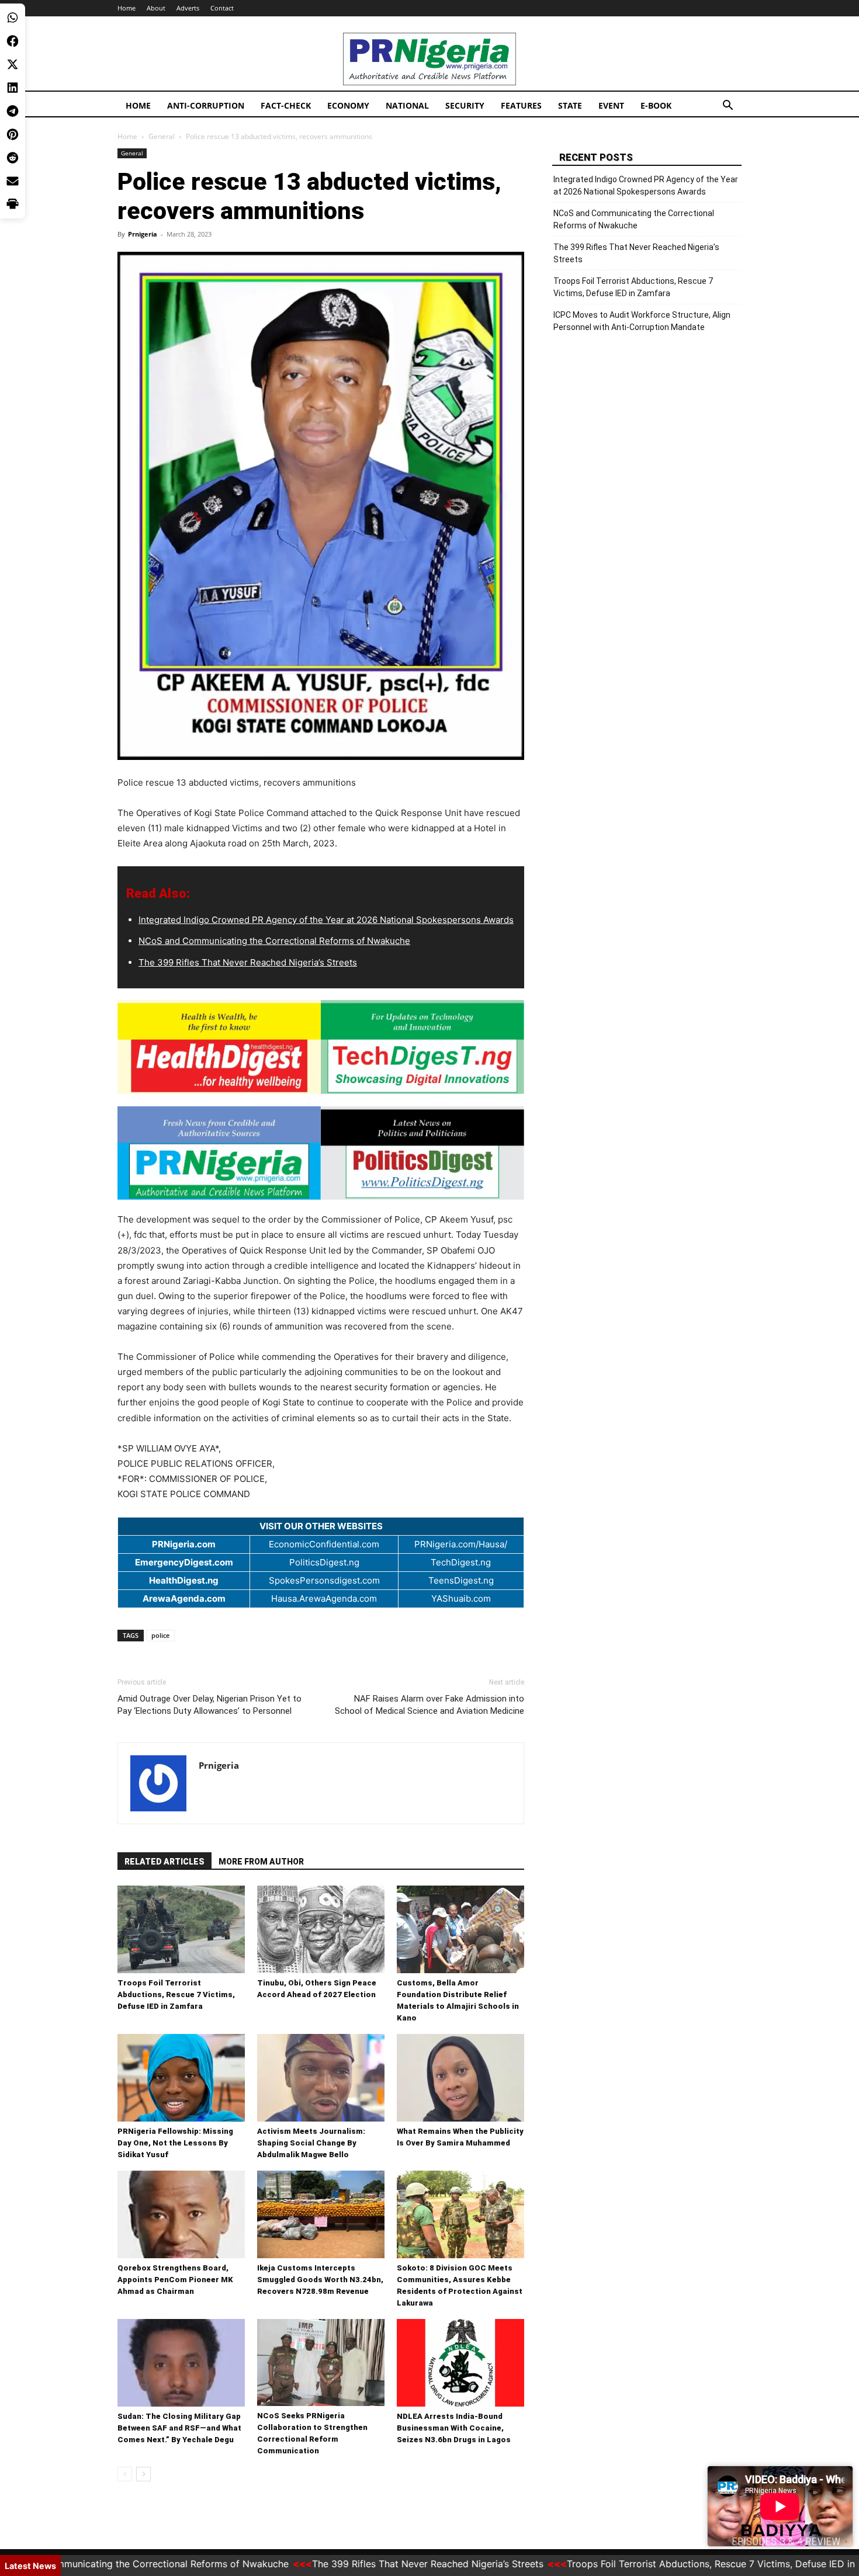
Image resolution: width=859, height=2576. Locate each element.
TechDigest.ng (461, 1562)
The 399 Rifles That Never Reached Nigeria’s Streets (248, 962)
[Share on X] (13, 64)
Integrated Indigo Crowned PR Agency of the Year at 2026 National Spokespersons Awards (326, 920)
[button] (728, 107)
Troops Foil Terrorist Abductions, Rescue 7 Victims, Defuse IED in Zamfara (176, 1995)
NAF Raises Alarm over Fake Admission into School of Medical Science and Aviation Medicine (430, 1705)
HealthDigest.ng (184, 1580)
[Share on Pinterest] (13, 134)
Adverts (188, 8)
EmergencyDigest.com (184, 1562)
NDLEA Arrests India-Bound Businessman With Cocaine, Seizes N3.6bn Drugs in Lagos (454, 2428)
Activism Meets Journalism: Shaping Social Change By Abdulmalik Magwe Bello (311, 2143)
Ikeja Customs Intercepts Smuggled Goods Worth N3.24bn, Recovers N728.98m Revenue (320, 2280)
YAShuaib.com (461, 1598)
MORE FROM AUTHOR (261, 1862)
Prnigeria (143, 234)
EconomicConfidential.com (324, 1544)
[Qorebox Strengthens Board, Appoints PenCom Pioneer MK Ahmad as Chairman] (181, 2214)
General (162, 136)
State (570, 105)
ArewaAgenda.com (184, 1598)
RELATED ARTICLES (164, 1862)
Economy (348, 105)
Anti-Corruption (206, 105)
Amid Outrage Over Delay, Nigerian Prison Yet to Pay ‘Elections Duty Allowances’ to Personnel (209, 1705)
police (160, 1635)
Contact (222, 8)
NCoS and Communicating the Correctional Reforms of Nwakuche (274, 941)
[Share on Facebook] (13, 41)
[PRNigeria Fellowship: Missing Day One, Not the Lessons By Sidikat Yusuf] (181, 2078)
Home (127, 8)
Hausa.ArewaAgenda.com (324, 1598)
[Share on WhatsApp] (13, 18)
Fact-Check (286, 105)
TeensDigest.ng (461, 1580)
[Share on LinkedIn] (13, 88)
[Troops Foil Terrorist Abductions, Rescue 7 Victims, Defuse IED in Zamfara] (181, 1929)
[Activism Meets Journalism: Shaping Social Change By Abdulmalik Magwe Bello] (321, 2078)
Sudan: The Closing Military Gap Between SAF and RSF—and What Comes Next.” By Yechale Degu (179, 2428)
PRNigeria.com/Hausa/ (461, 1544)
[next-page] (143, 2474)
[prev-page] (125, 2474)
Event (611, 105)
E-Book (656, 105)
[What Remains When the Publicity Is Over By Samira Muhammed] (460, 2078)
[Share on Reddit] (13, 158)
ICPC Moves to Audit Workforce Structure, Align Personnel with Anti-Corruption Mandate (642, 321)
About (156, 8)
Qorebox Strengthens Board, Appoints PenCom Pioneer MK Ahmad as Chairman (175, 2280)
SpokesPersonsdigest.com (324, 1580)
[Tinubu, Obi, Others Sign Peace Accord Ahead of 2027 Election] (321, 1929)
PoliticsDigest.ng (324, 1562)
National (407, 105)
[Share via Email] (13, 181)
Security (465, 105)
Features (521, 105)
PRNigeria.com (184, 1544)
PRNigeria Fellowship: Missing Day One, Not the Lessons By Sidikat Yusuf (175, 2143)
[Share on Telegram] (13, 111)
